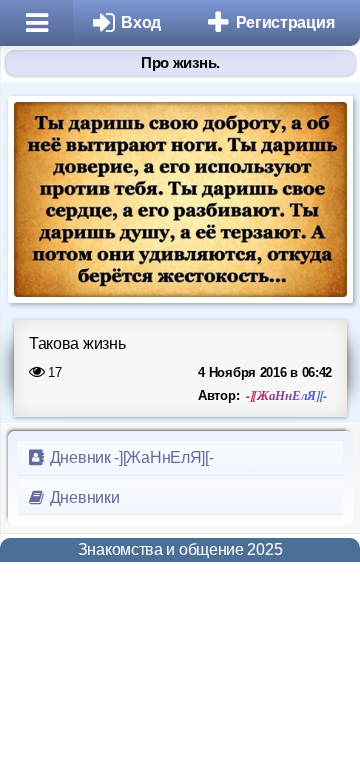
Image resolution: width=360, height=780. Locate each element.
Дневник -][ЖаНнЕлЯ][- (129, 457)
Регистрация (285, 22)
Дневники (82, 497)
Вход (141, 22)
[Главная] (36, 23)
